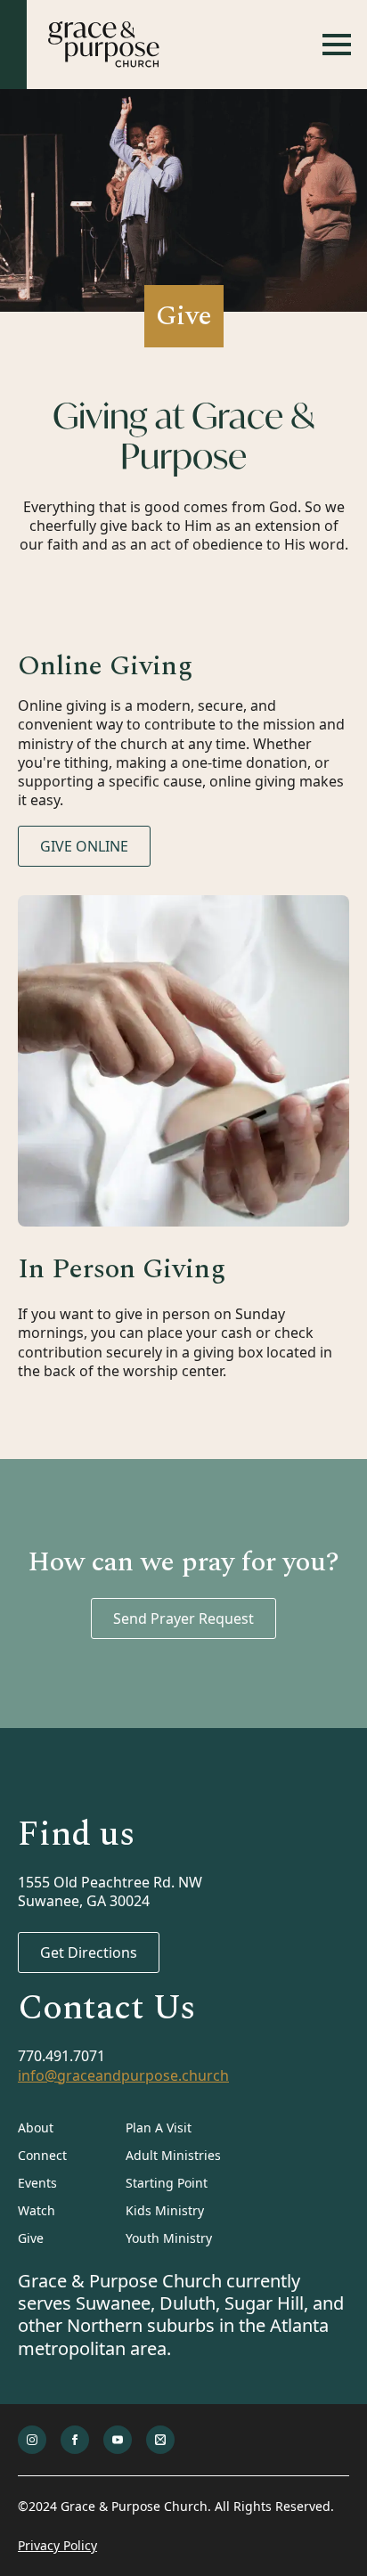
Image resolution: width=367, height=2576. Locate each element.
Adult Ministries (173, 2155)
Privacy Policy (57, 2545)
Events (37, 2183)
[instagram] (32, 2440)
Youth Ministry (169, 2238)
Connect (42, 2155)
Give (31, 2238)
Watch (37, 2210)
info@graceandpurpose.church (123, 2076)
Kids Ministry (165, 2210)
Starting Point (167, 2183)
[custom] (160, 2440)
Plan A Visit (159, 2128)
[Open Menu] (337, 45)
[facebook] (75, 2440)
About (36, 2128)
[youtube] (118, 2440)
